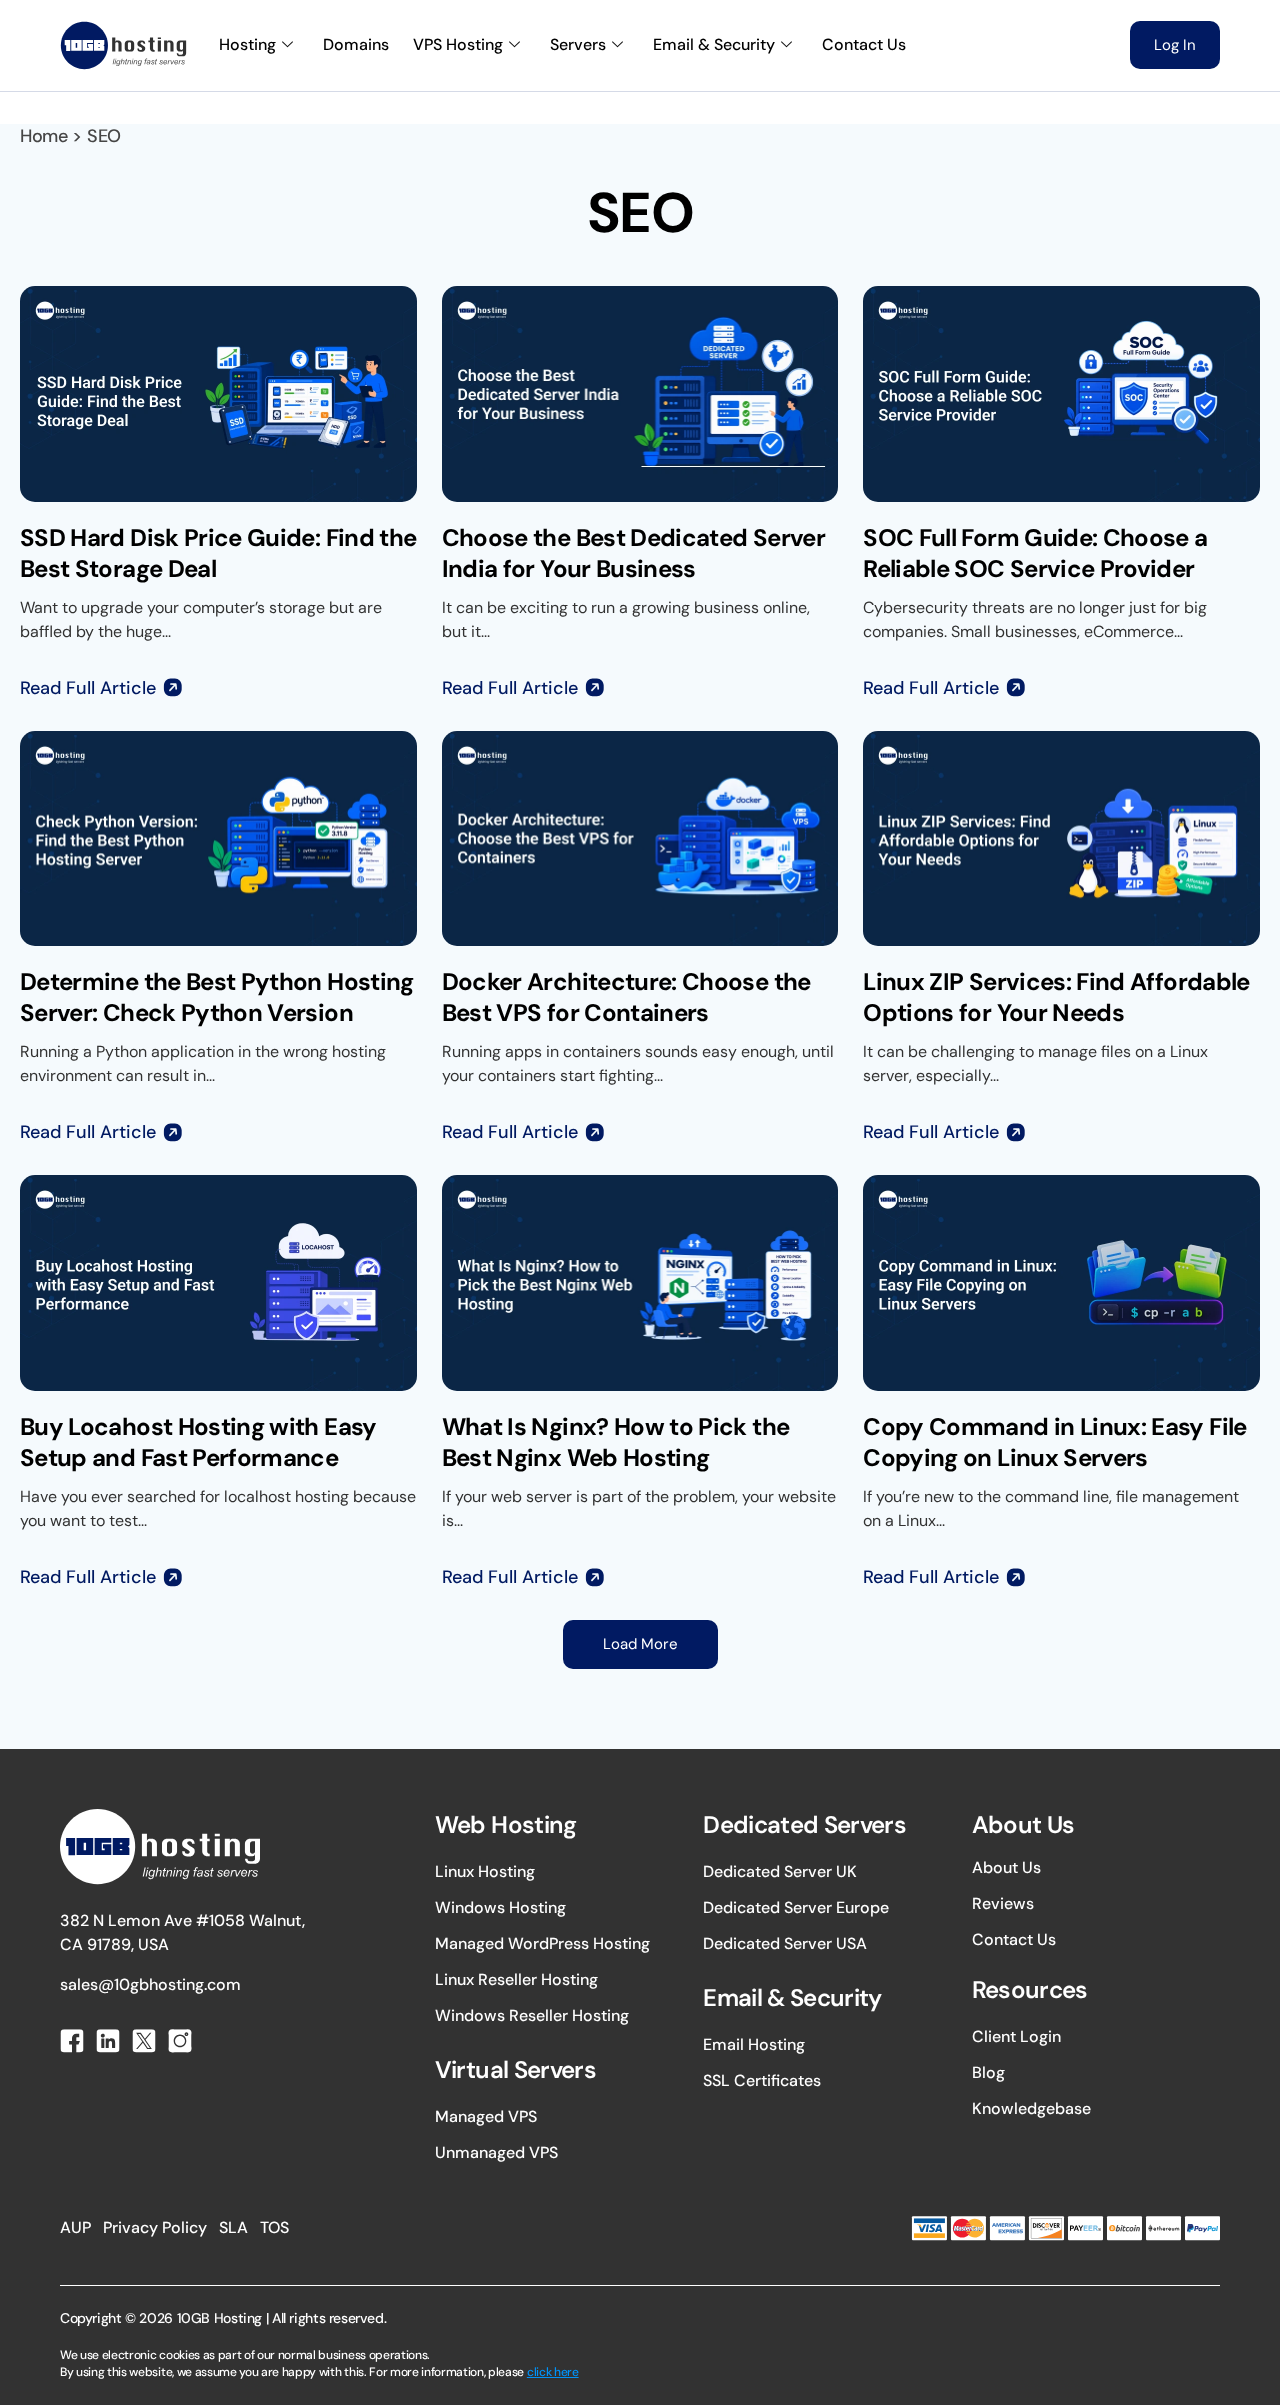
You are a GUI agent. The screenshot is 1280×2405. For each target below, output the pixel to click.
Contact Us (864, 44)
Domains (356, 44)
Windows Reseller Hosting (532, 2015)
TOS (274, 2227)
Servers (578, 44)
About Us (1006, 1867)
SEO (104, 136)
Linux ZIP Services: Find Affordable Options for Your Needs (1056, 997)
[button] (640, 1644)
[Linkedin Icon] (108, 2041)
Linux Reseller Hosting (516, 1979)
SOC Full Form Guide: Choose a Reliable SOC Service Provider (1035, 553)
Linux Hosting (485, 1871)
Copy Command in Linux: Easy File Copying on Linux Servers (1054, 1442)
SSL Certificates (762, 2080)
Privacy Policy (155, 2227)
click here (553, 2372)
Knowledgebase (1031, 2108)
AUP (75, 2227)
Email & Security (714, 44)
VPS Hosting (458, 44)
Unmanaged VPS (496, 2152)
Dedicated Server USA (785, 1943)
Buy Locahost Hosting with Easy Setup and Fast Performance (198, 1442)
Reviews (1003, 1903)
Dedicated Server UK (780, 1871)
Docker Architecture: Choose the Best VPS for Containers (626, 997)
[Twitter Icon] (144, 2041)
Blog (988, 2072)
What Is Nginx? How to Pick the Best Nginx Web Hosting (616, 1442)
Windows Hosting (500, 1907)
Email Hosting (754, 2044)
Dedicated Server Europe (796, 1907)
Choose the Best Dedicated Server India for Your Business (633, 553)
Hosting (247, 44)
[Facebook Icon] (72, 2041)
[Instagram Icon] (180, 2041)
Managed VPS (486, 2116)
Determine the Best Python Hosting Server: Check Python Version (217, 997)
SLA (233, 2227)
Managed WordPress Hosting (542, 1943)
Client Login (1016, 2036)
